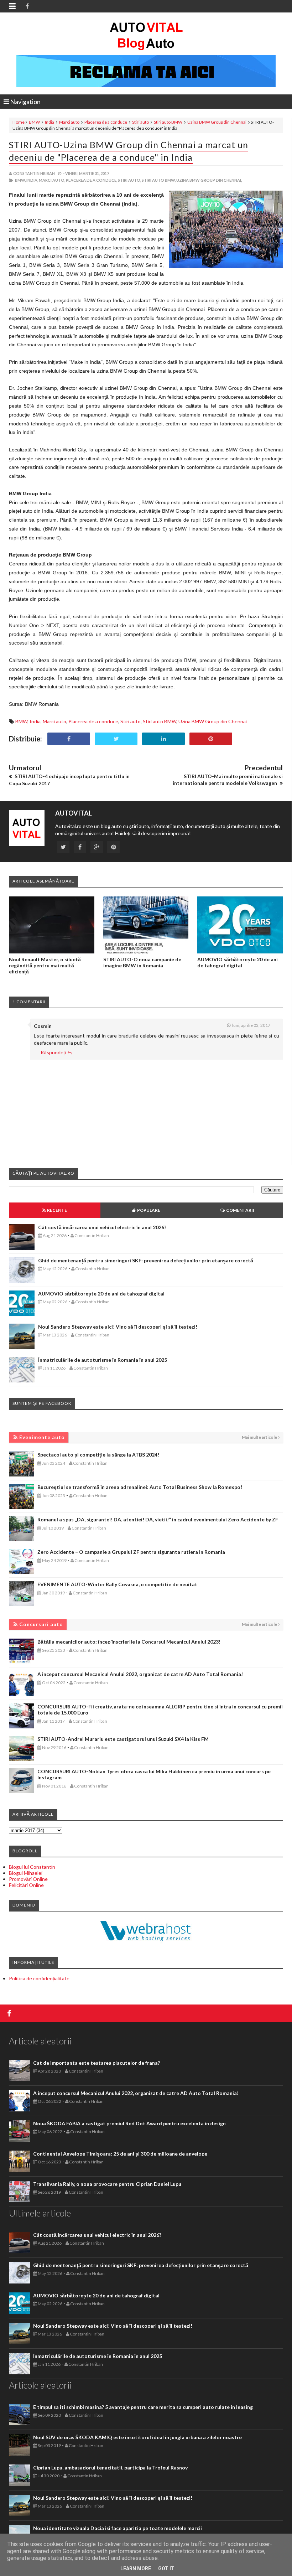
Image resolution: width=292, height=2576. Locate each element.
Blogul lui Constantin (32, 1867)
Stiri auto (140, 122)
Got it (166, 2569)
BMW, (20, 180)
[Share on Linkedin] (163, 739)
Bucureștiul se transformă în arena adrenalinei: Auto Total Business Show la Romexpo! (140, 1487)
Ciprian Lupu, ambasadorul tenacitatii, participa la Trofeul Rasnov (110, 2468)
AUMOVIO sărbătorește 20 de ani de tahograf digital (238, 962)
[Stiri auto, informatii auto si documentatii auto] (146, 36)
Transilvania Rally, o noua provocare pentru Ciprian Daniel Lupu (107, 2184)
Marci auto (69, 122)
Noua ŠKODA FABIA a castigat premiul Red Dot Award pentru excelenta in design (129, 2123)
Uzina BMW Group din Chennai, (209, 180)
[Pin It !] (211, 739)
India (49, 122)
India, (32, 180)
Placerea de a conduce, (92, 180)
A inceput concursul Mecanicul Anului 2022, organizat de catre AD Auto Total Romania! (140, 1674)
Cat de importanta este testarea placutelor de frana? (97, 2063)
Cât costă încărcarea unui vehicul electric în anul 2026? (102, 1227)
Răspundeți (53, 1052)
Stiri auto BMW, (159, 180)
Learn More (136, 2569)
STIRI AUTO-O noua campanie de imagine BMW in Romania (142, 962)
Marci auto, (52, 180)
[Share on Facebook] (69, 739)
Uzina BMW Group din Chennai (217, 122)
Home (19, 122)
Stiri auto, (129, 180)
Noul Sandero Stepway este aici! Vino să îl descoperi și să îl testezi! (118, 1327)
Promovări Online (28, 1879)
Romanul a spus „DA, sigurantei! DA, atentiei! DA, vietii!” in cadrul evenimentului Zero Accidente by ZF (158, 1519)
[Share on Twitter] (116, 739)
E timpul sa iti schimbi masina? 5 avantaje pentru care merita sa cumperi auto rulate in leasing (143, 2407)
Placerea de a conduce (106, 122)
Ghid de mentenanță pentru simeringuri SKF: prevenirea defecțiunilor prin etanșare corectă (146, 1260)
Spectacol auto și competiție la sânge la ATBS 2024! (98, 1455)
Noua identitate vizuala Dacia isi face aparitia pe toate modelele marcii (118, 2528)
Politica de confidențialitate (39, 1978)
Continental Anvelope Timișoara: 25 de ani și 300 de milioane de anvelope (120, 2154)
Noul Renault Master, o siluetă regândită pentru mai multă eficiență (45, 965)
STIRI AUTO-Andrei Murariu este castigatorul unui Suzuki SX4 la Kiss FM (123, 1739)
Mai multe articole (259, 1437)
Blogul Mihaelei (26, 1873)
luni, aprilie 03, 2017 (251, 1025)
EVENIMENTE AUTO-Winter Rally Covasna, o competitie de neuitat (117, 1584)
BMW (34, 122)
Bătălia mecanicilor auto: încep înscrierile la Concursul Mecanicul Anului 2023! (129, 1642)
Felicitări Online (26, 1885)
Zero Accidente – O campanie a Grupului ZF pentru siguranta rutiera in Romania (131, 1552)
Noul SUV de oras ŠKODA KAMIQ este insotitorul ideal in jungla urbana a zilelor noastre (137, 2437)
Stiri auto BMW (168, 122)
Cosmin (43, 1026)
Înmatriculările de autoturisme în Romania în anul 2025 (103, 1360)
